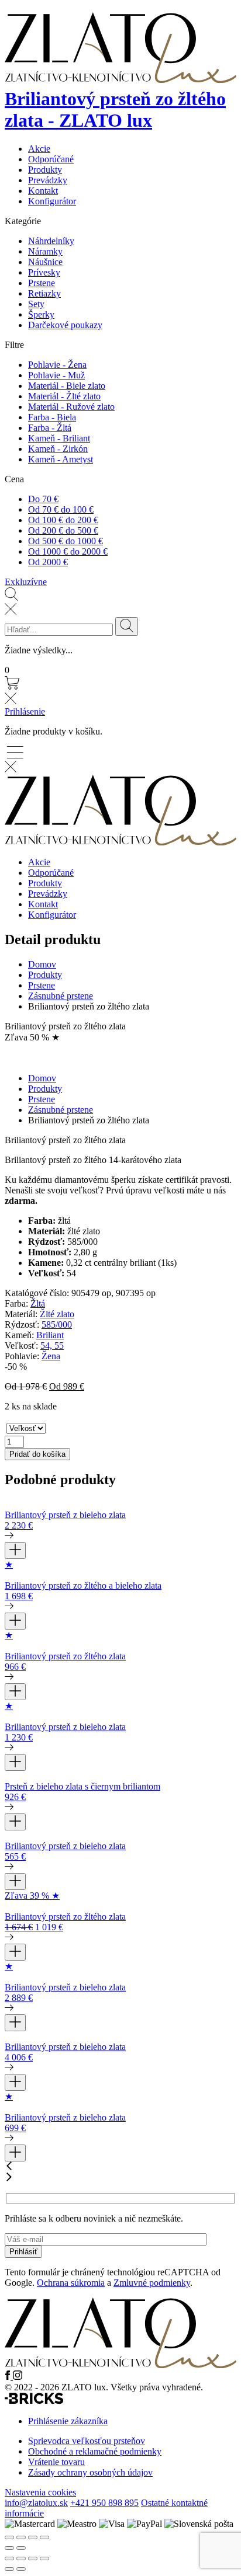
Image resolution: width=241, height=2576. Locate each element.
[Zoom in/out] (44, 2537)
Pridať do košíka (37, 1454)
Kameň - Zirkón (58, 449)
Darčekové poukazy (65, 325)
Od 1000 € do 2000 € (68, 551)
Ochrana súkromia (71, 2283)
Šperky (41, 314)
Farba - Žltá (50, 428)
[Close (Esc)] (9, 2537)
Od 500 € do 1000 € (66, 541)
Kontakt (43, 191)
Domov (42, 964)
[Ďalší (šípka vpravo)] (21, 2569)
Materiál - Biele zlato (67, 386)
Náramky (45, 251)
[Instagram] (18, 2377)
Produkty (45, 170)
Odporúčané (51, 159)
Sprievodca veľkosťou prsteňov (87, 2441)
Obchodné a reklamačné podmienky (95, 2451)
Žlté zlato (57, 1314)
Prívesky (44, 272)
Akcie (39, 149)
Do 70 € (43, 499)
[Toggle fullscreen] (33, 2537)
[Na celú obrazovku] (21, 2558)
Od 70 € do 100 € (61, 509)
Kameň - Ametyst (61, 459)
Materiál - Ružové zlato (71, 407)
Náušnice (45, 262)
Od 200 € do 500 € (63, 530)
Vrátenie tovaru (56, 2462)
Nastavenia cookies (40, 2492)
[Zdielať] (33, 2558)
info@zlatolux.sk (36, 2503)
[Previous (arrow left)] (9, 2548)
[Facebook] (9, 2377)
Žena (51, 1356)
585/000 (57, 1324)
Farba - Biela (52, 417)
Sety (36, 304)
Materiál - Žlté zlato (64, 396)
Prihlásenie (25, 711)
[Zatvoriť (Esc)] (44, 2558)
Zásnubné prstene (61, 996)
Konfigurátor (52, 201)
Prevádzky (48, 180)
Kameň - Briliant (59, 438)
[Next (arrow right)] (21, 2548)
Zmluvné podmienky (152, 2283)
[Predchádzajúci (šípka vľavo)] (9, 2569)
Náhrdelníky (51, 241)
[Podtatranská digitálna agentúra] (34, 2401)
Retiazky (44, 293)
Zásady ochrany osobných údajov (90, 2472)
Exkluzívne (26, 582)
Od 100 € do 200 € (63, 520)
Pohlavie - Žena (57, 365)
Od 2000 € (48, 562)
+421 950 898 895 (104, 2503)
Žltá (38, 1303)
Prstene (42, 283)
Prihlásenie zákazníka (68, 2421)
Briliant (50, 1335)
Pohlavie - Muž (56, 375)
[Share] (21, 2537)
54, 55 (52, 1346)
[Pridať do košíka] (15, 1550)
